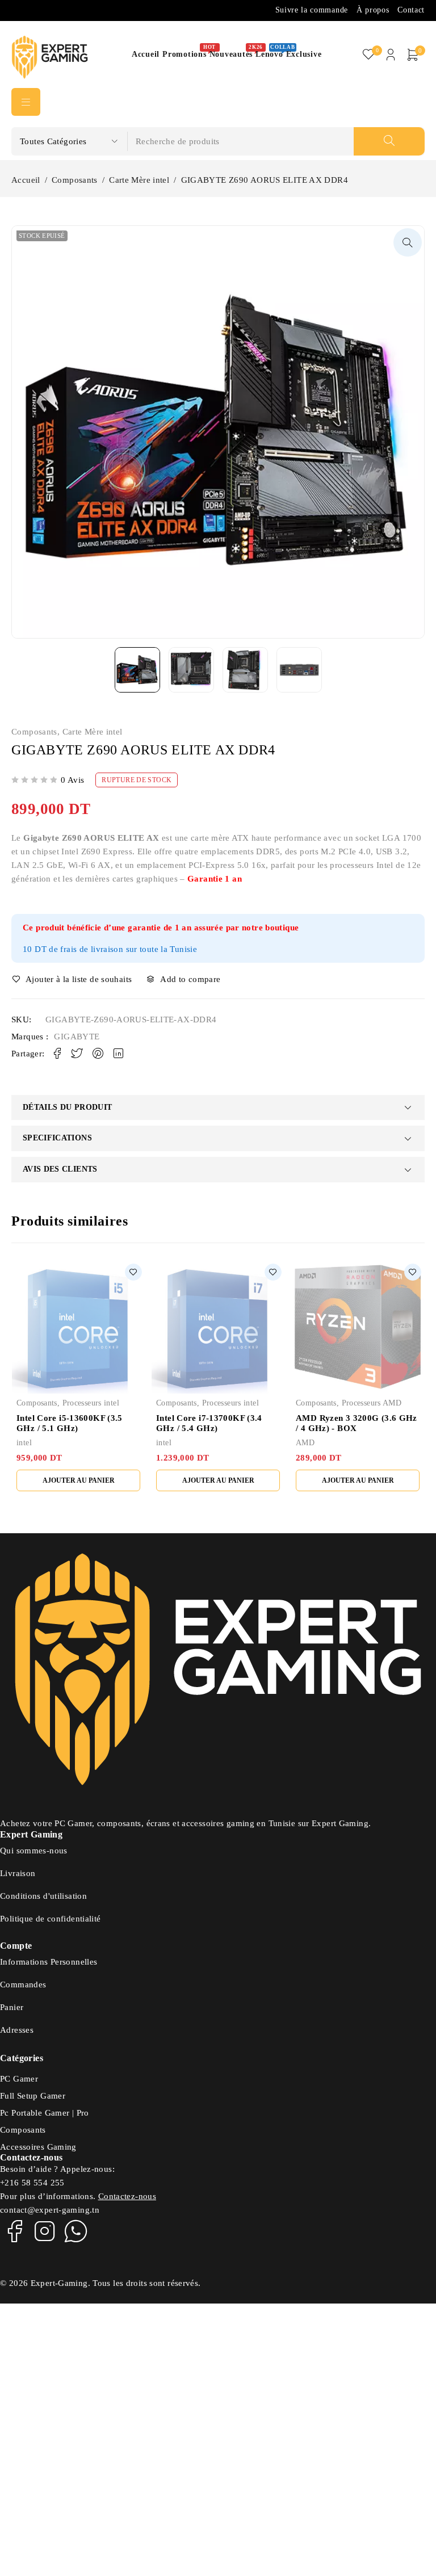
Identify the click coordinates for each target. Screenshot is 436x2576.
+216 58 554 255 (32, 2183)
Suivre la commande (312, 10)
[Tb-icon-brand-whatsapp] (76, 2231)
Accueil (26, 180)
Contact (411, 10)
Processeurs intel (91, 1403)
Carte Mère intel (139, 180)
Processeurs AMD (372, 1403)
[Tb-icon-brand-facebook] (14, 2231)
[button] (408, 242)
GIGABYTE (77, 1037)
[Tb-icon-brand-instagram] (45, 2231)
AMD (305, 1443)
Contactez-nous (127, 2196)
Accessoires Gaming (38, 2147)
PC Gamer (19, 2079)
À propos (373, 10)
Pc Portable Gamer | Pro (45, 2113)
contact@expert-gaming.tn (50, 2210)
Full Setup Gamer (33, 2096)
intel (24, 1443)
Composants (75, 180)
